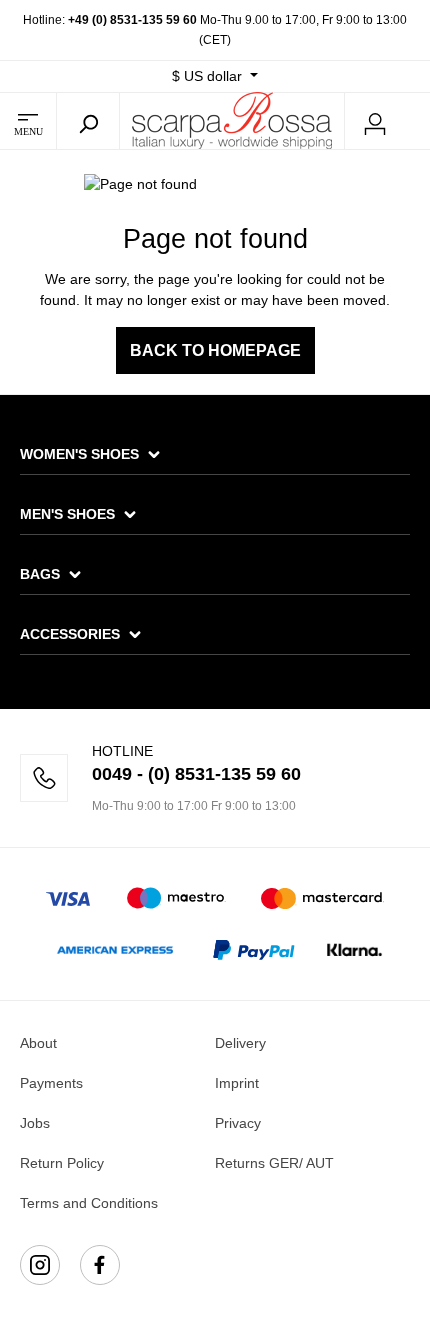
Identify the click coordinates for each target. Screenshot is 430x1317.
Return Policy (62, 1163)
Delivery (240, 1043)
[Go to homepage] (232, 120)
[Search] (88, 121)
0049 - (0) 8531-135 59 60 (196, 774)
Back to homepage (215, 350)
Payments (51, 1083)
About (38, 1043)
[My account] (375, 121)
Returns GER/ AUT (274, 1163)
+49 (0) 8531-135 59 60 (132, 20)
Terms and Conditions (89, 1203)
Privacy (238, 1123)
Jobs (35, 1123)
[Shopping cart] (418, 122)
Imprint (237, 1083)
